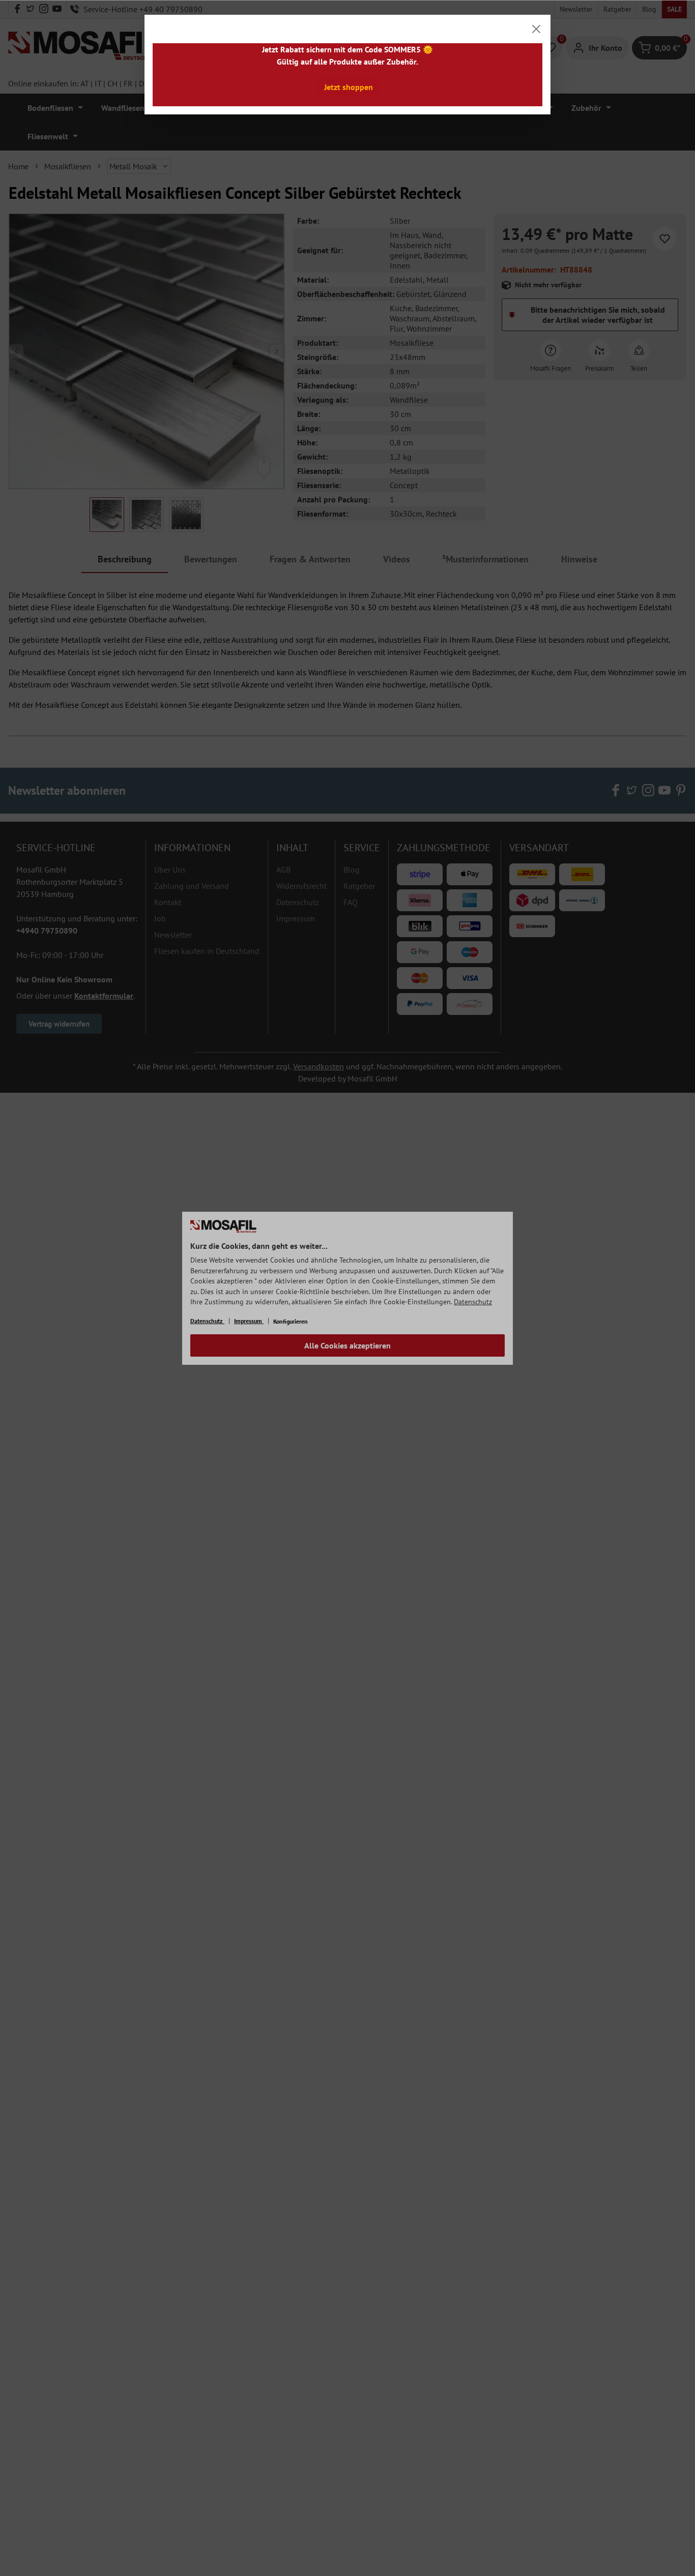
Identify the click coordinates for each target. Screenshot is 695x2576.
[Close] (536, 29)
